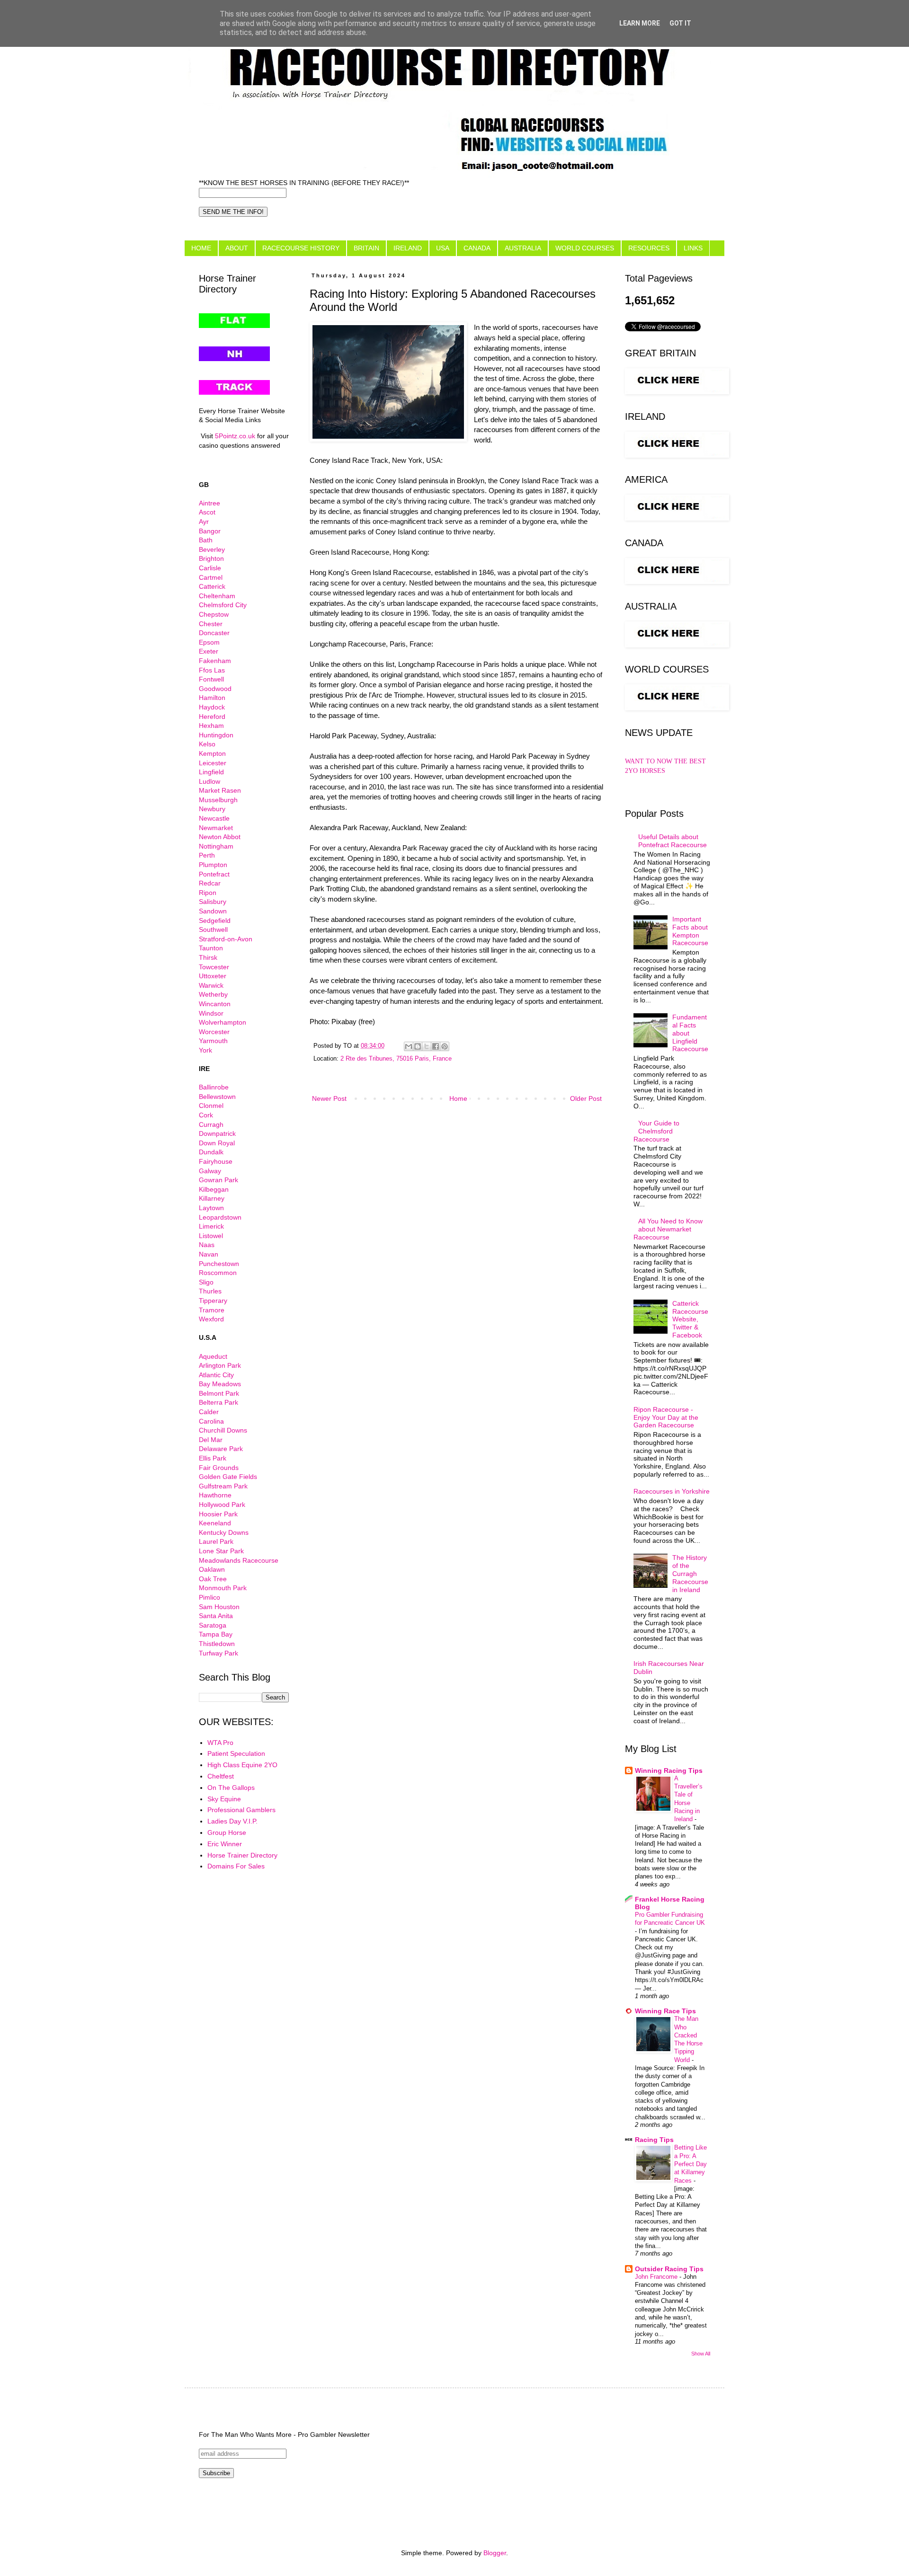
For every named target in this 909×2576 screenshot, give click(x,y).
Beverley (212, 549)
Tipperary (213, 1301)
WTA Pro (220, 1743)
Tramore (212, 1310)
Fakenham (215, 661)
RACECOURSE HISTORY (301, 248)
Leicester (213, 763)
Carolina (211, 1421)
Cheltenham (217, 596)
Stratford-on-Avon (226, 939)
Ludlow (209, 781)
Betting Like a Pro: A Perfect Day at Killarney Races (691, 2164)
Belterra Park (218, 1402)
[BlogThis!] (418, 1046)
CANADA (477, 248)
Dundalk (211, 1152)
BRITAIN (366, 248)
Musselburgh (218, 800)
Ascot (207, 512)
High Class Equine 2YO (242, 1765)
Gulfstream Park (223, 1486)
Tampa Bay (216, 1634)
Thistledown (217, 1644)
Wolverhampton (223, 1022)
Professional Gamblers (241, 1810)
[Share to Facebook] (436, 1046)
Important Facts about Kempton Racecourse (690, 931)
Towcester (214, 967)
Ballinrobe (214, 1087)
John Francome (657, 2277)
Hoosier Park (218, 1514)
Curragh (211, 1124)
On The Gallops (231, 1788)
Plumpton (213, 865)
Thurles (210, 1291)
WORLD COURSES (585, 248)
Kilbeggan (214, 1189)
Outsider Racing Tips (669, 2269)
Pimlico (209, 1597)
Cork (206, 1115)
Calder (209, 1412)
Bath (206, 540)
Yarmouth (213, 1041)
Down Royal (217, 1143)
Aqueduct (213, 1356)
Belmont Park (219, 1393)
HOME (201, 248)
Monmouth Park (223, 1588)
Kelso (207, 744)
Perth (207, 855)
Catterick (212, 586)
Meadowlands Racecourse (239, 1560)
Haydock (212, 707)
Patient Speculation (236, 1753)
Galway (210, 1171)
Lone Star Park (221, 1551)
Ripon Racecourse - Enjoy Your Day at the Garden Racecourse (666, 1417)
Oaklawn (212, 1569)
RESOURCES (649, 248)
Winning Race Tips (665, 2011)
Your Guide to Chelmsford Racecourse (657, 1131)
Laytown (211, 1208)
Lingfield (211, 772)
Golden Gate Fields (228, 1477)
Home (458, 1098)
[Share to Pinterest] (445, 1046)
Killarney (212, 1198)
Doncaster (214, 633)
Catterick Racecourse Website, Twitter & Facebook (690, 1319)
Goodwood (215, 689)
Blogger (495, 2553)
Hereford (212, 717)
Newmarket (216, 828)
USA (443, 248)
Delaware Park (221, 1449)
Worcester (214, 1032)
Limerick (211, 1226)
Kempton (212, 753)
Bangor (210, 531)
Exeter (209, 651)
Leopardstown (220, 1217)
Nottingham (216, 846)
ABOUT (237, 248)
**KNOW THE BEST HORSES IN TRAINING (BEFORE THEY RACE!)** (304, 183)
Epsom (209, 642)
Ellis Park (213, 1458)
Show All (701, 2354)
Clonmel (211, 1106)
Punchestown (219, 1264)
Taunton (211, 948)
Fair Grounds (219, 1468)
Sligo (206, 1282)
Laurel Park (216, 1541)
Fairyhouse (216, 1161)
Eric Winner (225, 1844)
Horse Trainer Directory (242, 1855)
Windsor (211, 1013)
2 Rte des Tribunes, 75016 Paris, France (396, 1059)
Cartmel (211, 577)
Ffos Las (212, 670)
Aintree (209, 503)
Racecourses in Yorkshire (672, 1491)
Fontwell (211, 679)
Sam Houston (219, 1607)
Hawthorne (215, 1495)
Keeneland (215, 1523)
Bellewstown (217, 1097)
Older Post (586, 1098)
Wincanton (215, 1004)
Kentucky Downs (224, 1532)
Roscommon (218, 1273)
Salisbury (213, 902)
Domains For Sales (236, 1866)
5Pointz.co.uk (235, 436)
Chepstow (214, 614)
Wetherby (213, 994)
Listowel (211, 1236)
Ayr (204, 522)
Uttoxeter (213, 976)
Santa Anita (216, 1616)
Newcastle (214, 818)
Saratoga (213, 1625)
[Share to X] (427, 1046)
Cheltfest (221, 1776)
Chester (211, 624)
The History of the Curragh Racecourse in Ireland (690, 1573)
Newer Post (329, 1098)
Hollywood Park (222, 1505)
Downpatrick (217, 1133)
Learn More (640, 23)
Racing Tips (654, 2140)
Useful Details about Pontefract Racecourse (673, 841)
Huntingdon (216, 735)
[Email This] (409, 1046)
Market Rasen (220, 790)
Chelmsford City (223, 605)
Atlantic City (216, 1375)
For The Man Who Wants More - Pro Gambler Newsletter (284, 2434)
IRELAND (408, 248)
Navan (209, 1254)
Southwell (213, 929)
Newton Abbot (220, 837)
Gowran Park (218, 1180)
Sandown (213, 911)
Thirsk (208, 957)
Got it (680, 23)
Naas (207, 1245)
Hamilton (212, 698)
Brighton (211, 558)
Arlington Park (220, 1365)
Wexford (211, 1319)
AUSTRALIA (523, 248)
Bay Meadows (220, 1384)
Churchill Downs (223, 1430)
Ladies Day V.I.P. (232, 1821)
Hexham (211, 726)
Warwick (211, 985)
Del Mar (211, 1440)
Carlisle (210, 568)
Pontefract (214, 874)
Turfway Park (218, 1653)
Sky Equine (224, 1799)
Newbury (212, 809)
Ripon (208, 893)
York (205, 1050)
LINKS (693, 248)
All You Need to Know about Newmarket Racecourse (668, 1229)
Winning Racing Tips (669, 1770)
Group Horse (227, 1832)
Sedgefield (215, 921)
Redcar (210, 883)
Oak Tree (213, 1579)
